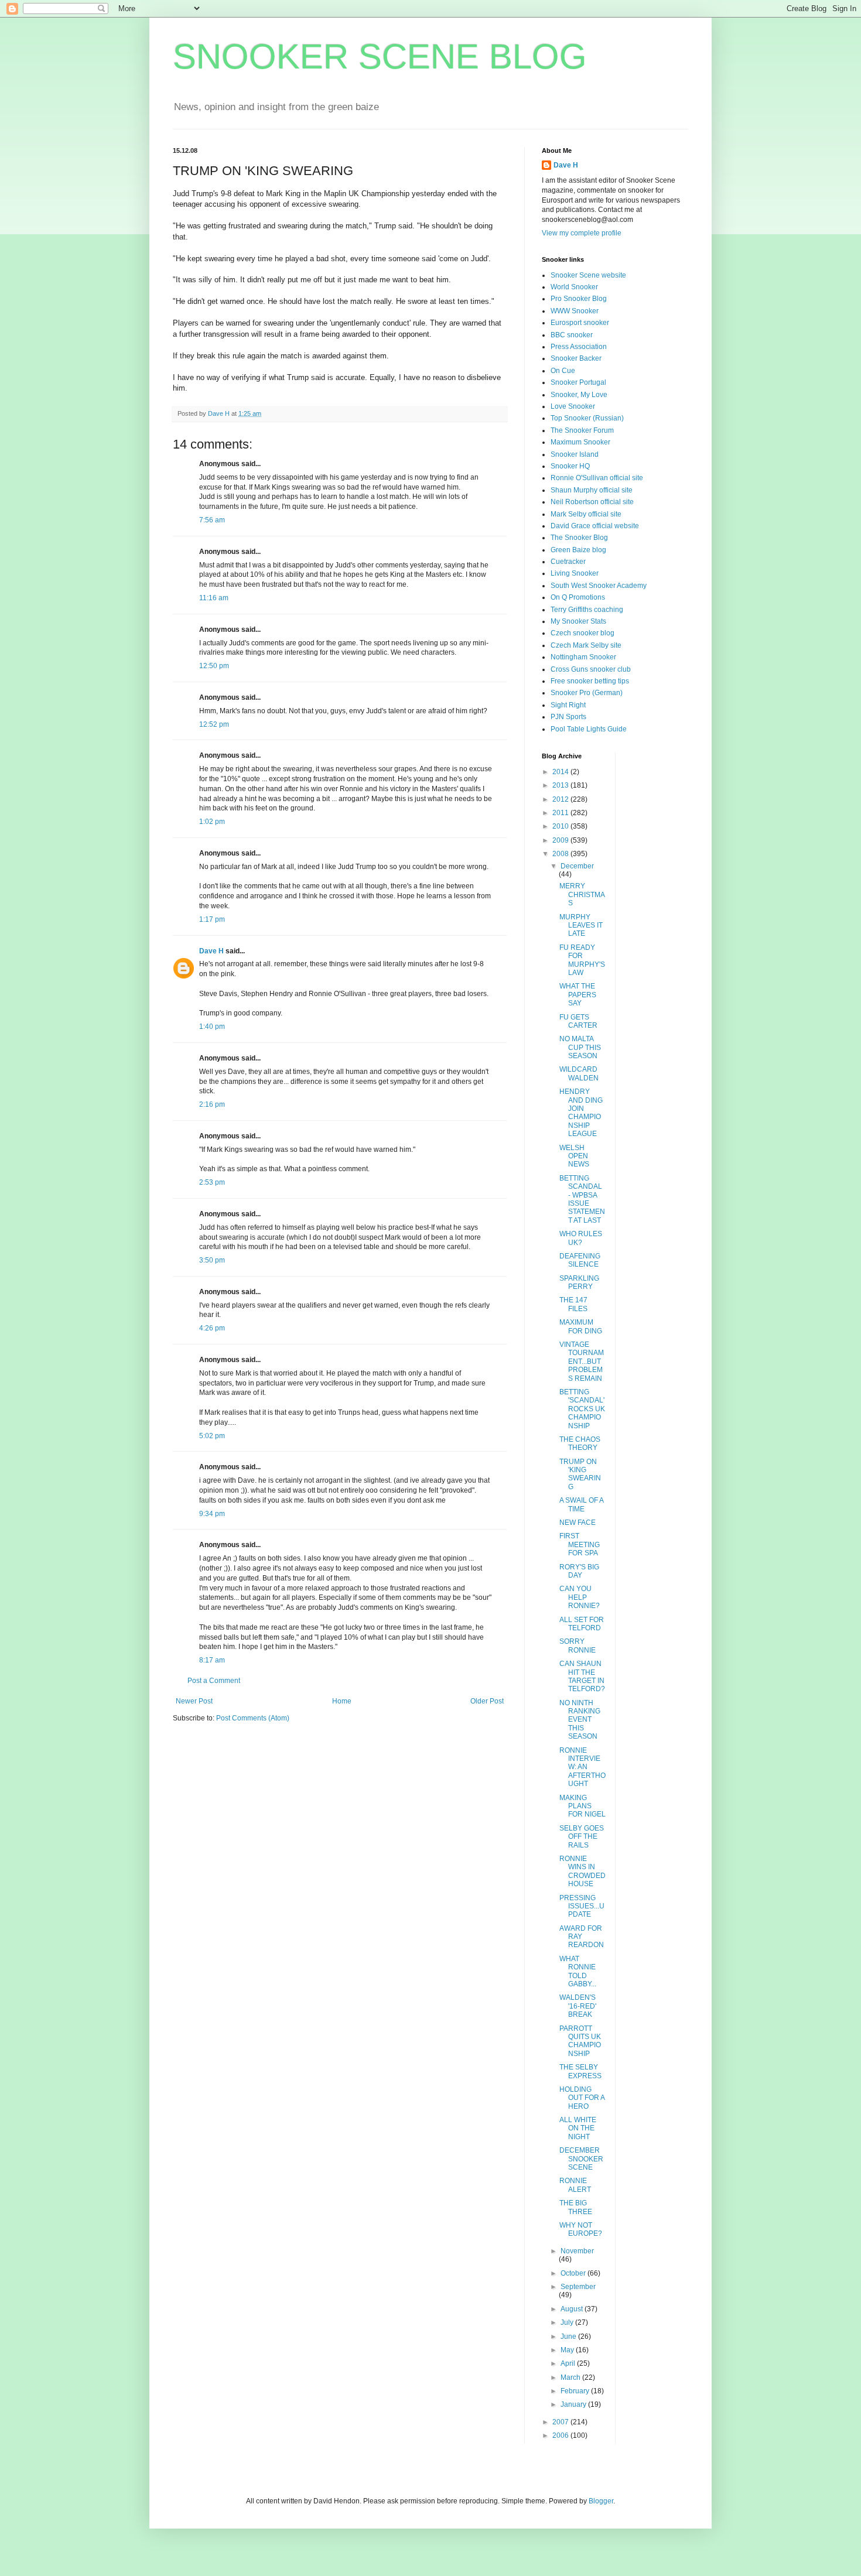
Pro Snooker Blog (579, 299)
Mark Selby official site (586, 514)
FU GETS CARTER (578, 1021)
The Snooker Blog (579, 538)
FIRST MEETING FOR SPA (580, 1544)
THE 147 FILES (573, 1304)
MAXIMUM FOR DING (581, 1326)
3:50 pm (212, 1260)
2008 (561, 854)
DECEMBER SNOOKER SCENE (581, 2159)
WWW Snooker (575, 311)
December (577, 866)
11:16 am (214, 598)
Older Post (487, 1701)
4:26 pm (212, 1328)
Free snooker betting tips (590, 681)
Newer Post (194, 1701)
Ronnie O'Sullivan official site (597, 478)
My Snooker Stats (578, 621)
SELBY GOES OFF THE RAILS (582, 1837)
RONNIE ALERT (575, 2185)
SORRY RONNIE (578, 1646)
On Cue (563, 371)
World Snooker (574, 287)
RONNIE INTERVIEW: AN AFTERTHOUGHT (582, 1767)
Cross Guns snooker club (591, 669)
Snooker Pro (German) (587, 693)
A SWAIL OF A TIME (581, 1504)
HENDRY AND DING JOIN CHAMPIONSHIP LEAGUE (581, 1113)
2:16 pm (212, 1104)
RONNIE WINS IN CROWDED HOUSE (582, 1871)
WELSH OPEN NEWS (574, 1156)
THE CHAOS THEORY (580, 1443)
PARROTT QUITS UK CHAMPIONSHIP (580, 2041)
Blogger (601, 2501)
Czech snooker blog (582, 633)
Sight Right (568, 705)
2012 (561, 799)
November (577, 2251)
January (574, 2404)
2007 (561, 2422)
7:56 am (212, 520)
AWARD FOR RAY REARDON (582, 1937)
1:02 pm (212, 822)
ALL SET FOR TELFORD (582, 1624)
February (576, 2391)
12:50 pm (214, 666)
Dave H (211, 951)
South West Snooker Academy (599, 586)
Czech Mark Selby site (586, 645)
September (578, 2287)
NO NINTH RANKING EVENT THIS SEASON (580, 1720)
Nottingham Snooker (583, 657)
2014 (561, 772)
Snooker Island (575, 454)
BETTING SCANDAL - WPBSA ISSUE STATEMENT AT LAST (582, 1199)
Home (342, 1701)
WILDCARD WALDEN (579, 1073)
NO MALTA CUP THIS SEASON (580, 1047)
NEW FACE (578, 1523)
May (568, 2350)
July (568, 2322)
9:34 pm (212, 1514)
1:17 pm (212, 919)
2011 (561, 813)
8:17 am (212, 1660)
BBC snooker (572, 335)
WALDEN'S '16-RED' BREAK (578, 2006)
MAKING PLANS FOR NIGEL (582, 1806)
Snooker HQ (570, 466)
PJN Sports (568, 717)
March (571, 2377)
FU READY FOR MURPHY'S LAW (582, 960)
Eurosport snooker (580, 323)
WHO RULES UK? (581, 1238)
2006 (561, 2435)
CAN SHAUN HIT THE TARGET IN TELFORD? (582, 1676)
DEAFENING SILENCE (580, 1260)
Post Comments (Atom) (253, 1718)
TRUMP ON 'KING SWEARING (580, 1474)
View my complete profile (582, 233)
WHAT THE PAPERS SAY (578, 995)
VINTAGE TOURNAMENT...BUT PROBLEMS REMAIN (582, 1361)
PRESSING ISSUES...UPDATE (582, 1906)
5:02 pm (212, 1436)
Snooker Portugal (578, 382)
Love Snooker (573, 406)
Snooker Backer (576, 358)
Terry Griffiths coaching (587, 610)
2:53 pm (212, 1182)
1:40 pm (212, 1027)
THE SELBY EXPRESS (580, 2071)
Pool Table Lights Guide (589, 729)
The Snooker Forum (582, 430)
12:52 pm (214, 724)
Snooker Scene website (588, 275)
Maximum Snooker (580, 442)
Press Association (579, 347)
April (569, 2363)
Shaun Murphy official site (592, 490)
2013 (561, 785)
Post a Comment (214, 1681)
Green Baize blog (578, 550)
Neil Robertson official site (592, 502)
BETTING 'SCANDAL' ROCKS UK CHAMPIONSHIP (582, 1409)
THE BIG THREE (576, 2207)
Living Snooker (575, 573)
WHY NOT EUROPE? (581, 2229)
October (574, 2273)
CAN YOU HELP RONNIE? (580, 1597)
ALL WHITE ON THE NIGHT (578, 2128)
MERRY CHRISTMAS (582, 894)
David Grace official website (595, 526)
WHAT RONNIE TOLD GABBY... (578, 1971)
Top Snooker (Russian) (587, 418)
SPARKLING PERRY (579, 1282)
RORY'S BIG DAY (579, 1571)
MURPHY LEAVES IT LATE (581, 926)
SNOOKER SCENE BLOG (380, 57)
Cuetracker (568, 562)
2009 (561, 840)
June (569, 2336)
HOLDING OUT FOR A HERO (582, 2098)
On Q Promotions (578, 597)
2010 (561, 826)
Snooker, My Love (579, 395)
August (573, 2309)
